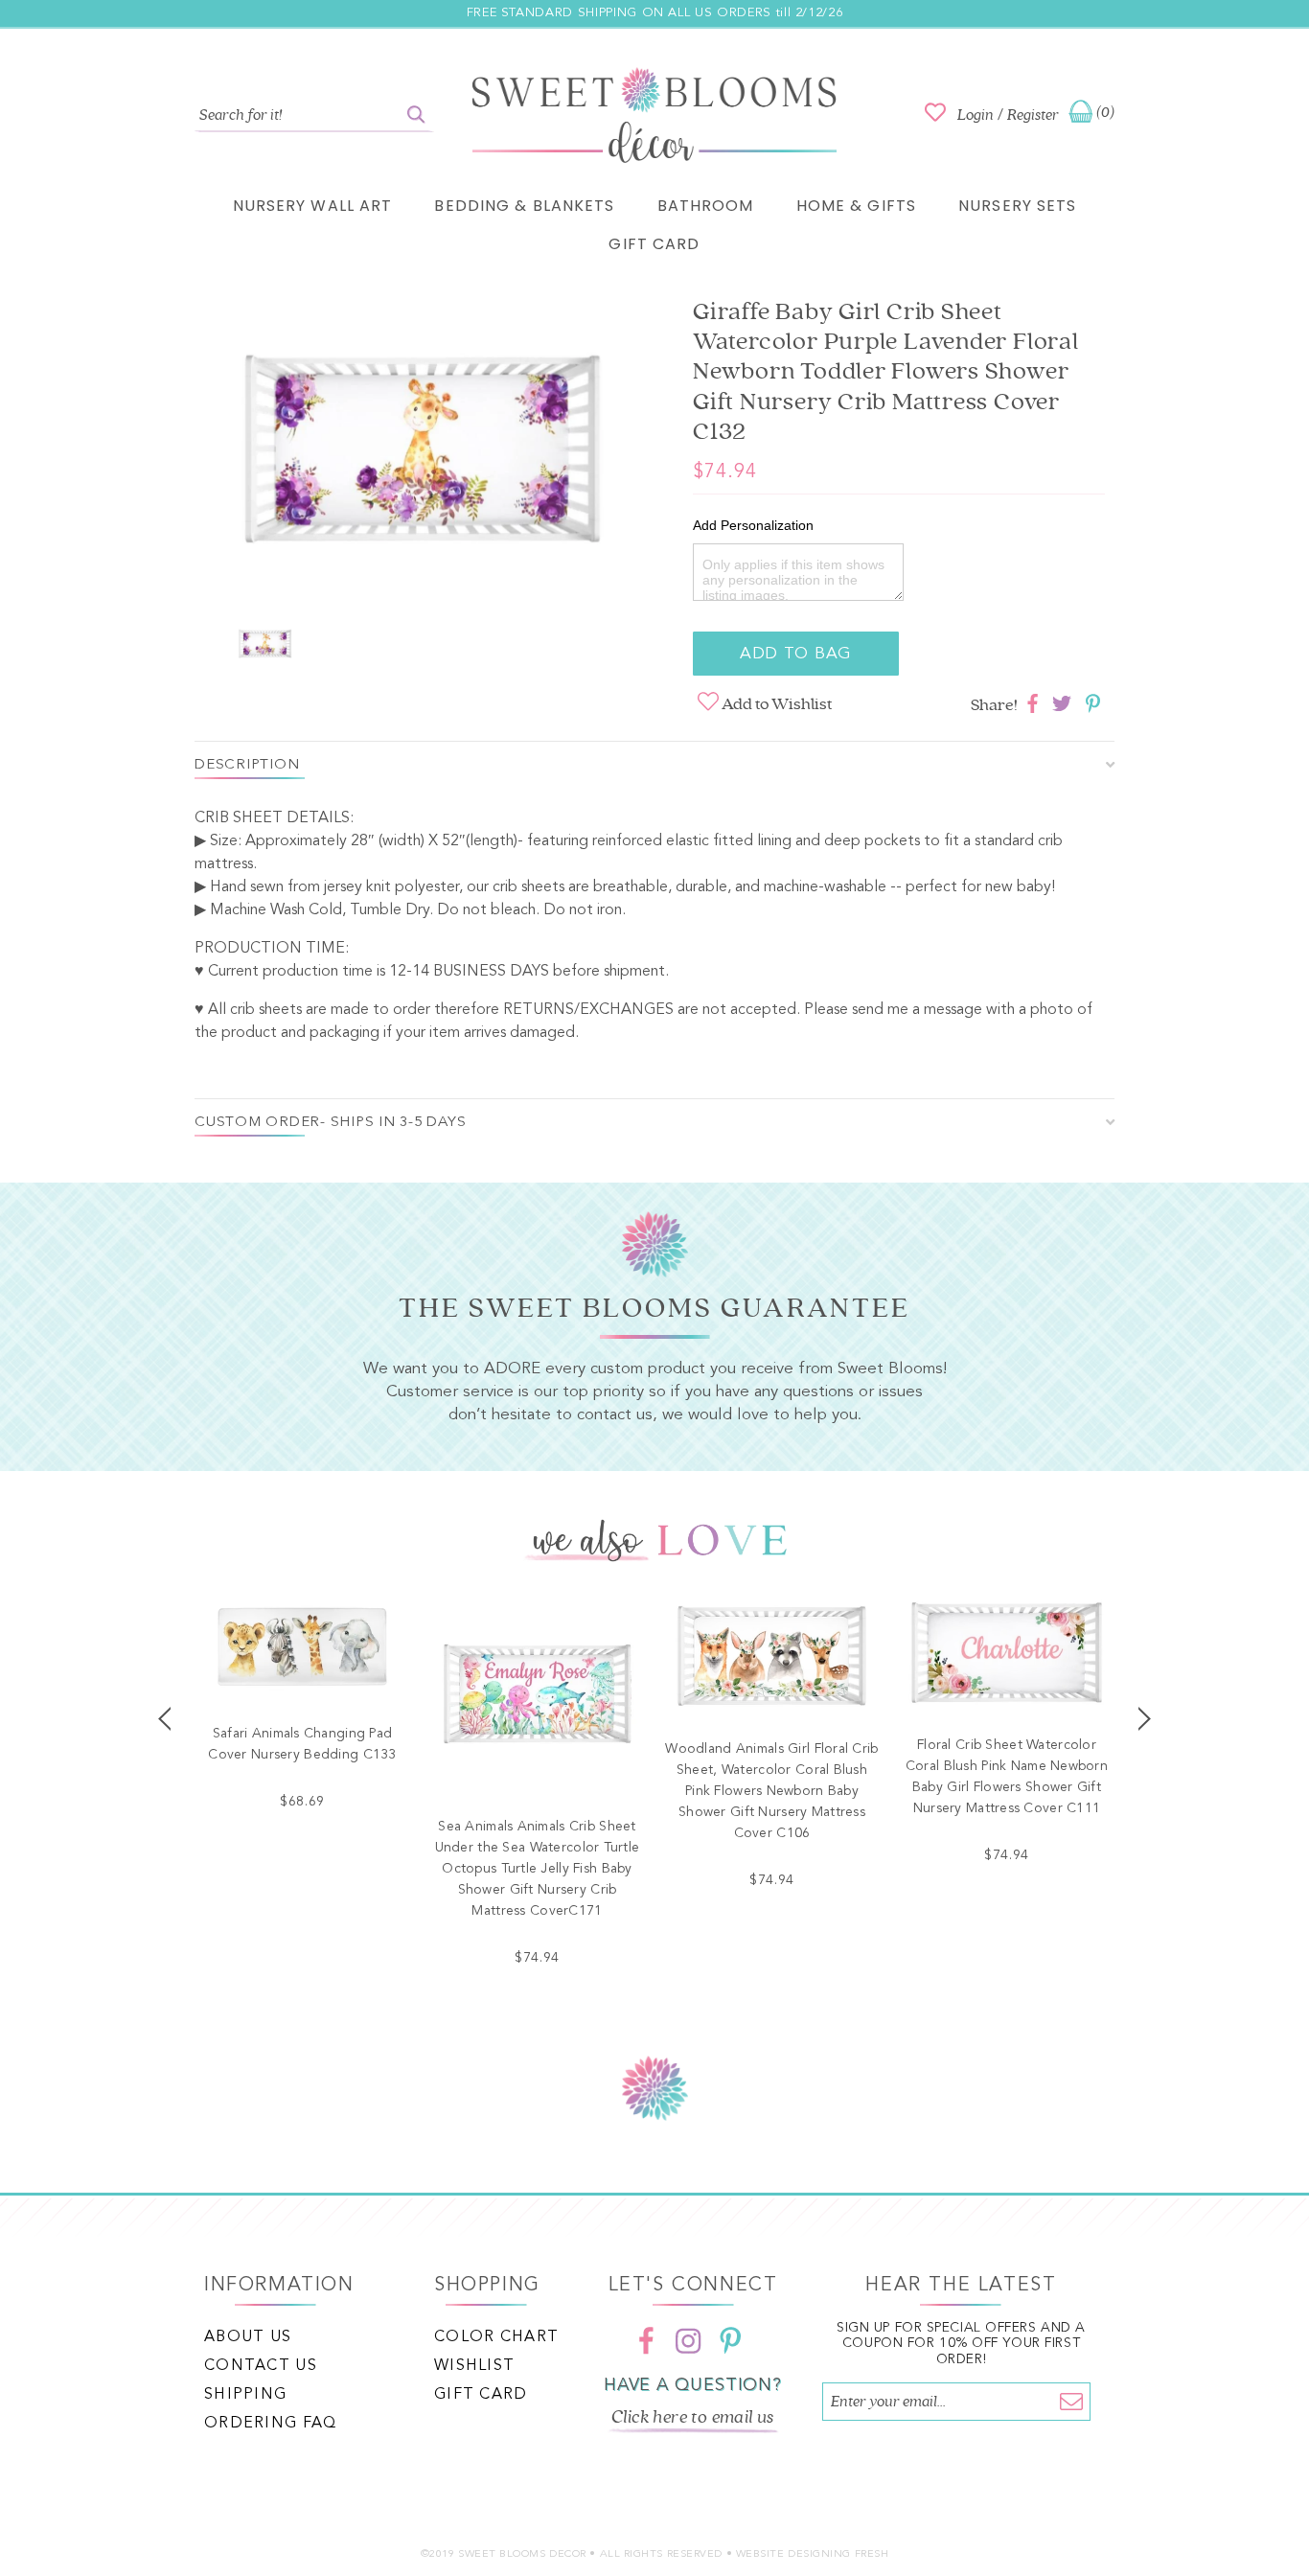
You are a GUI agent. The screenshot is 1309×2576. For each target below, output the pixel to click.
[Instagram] (688, 2341)
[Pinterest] (730, 2341)
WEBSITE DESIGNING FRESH (813, 2554)
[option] (425, 455)
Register (1033, 115)
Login (976, 115)
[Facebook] (646, 2341)
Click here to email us (693, 2417)
